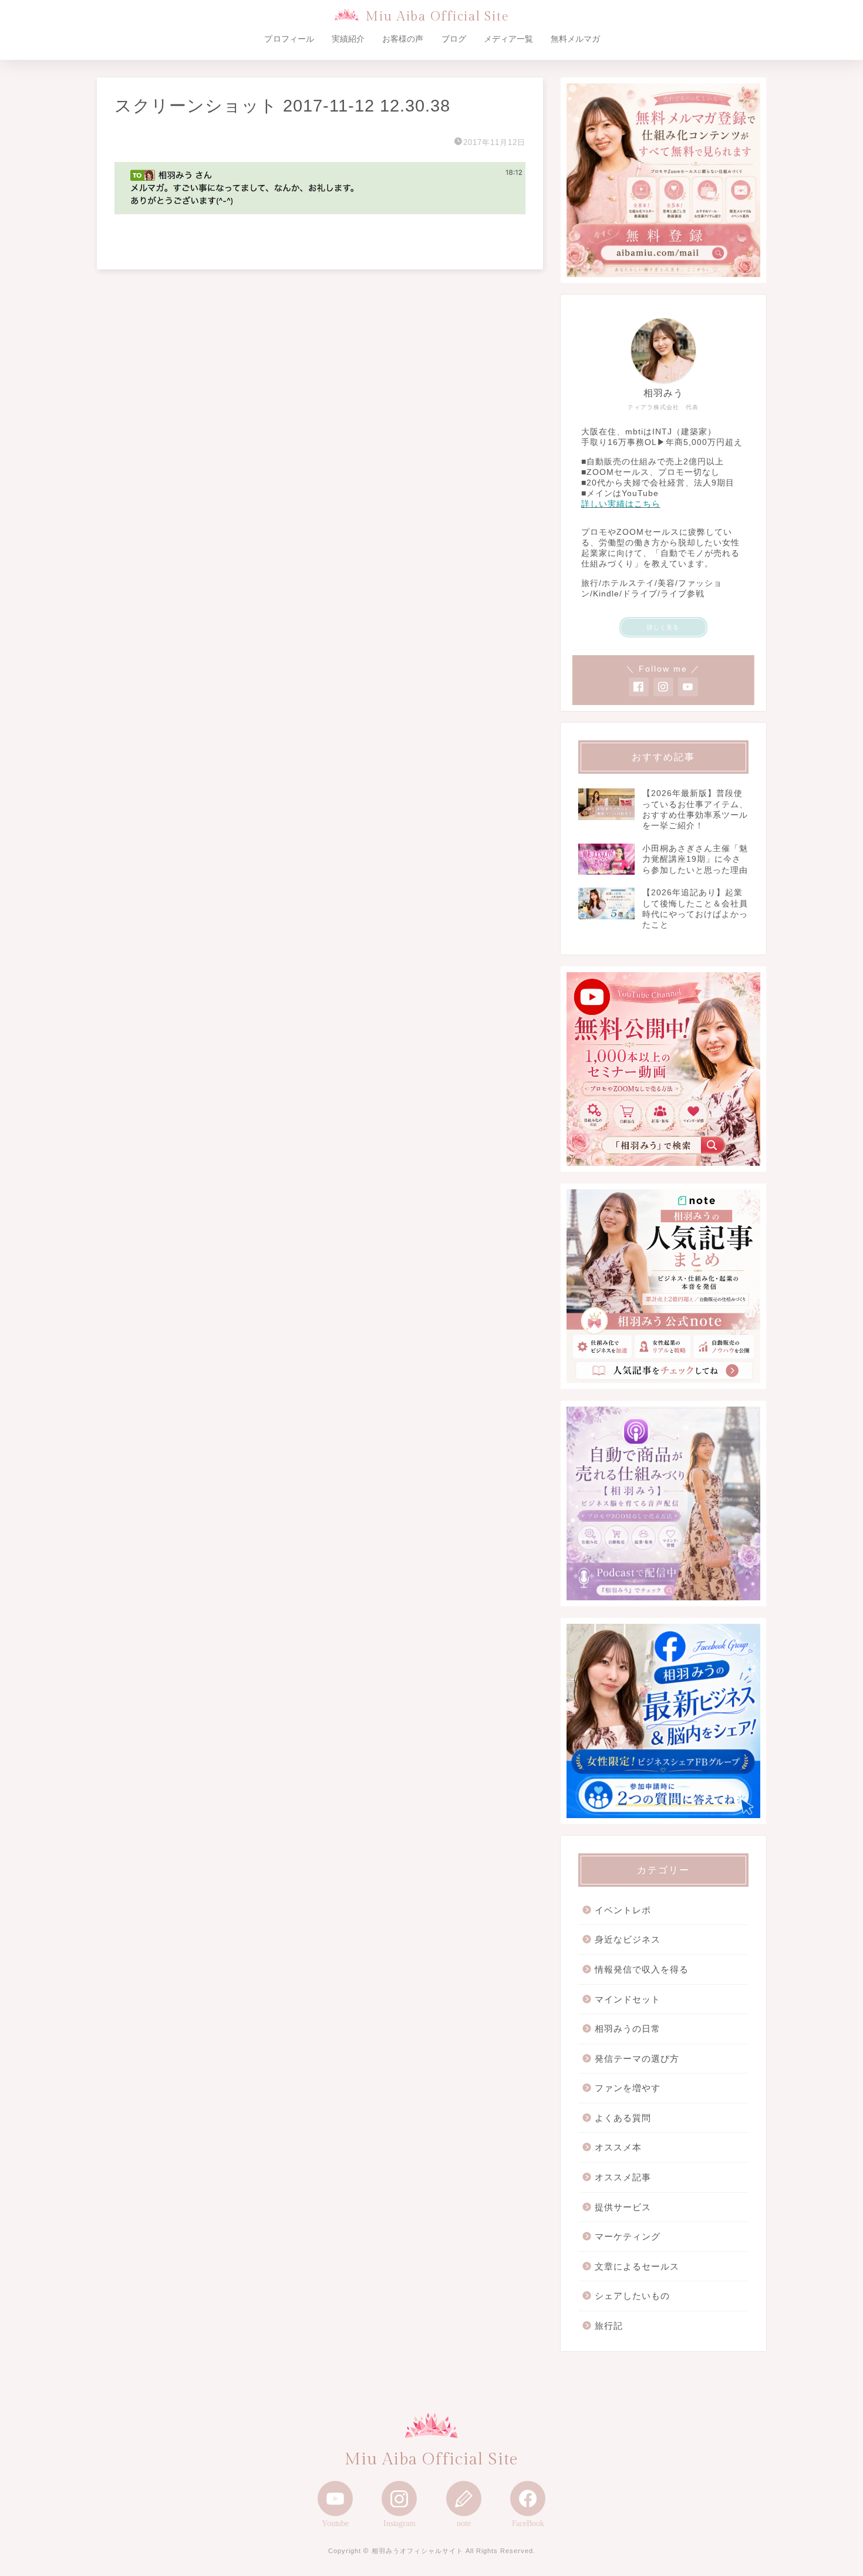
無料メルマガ (575, 39)
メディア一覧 (508, 39)
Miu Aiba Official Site (437, 17)
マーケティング (628, 2236)
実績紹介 (348, 39)
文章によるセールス (637, 2266)
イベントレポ (623, 1910)
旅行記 (609, 2326)
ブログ (454, 39)
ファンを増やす (628, 2088)
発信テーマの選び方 (637, 2059)
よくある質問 (623, 2118)
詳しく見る (663, 627)
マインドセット (628, 1999)
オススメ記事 (623, 2177)
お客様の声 (403, 39)
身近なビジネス (628, 1939)
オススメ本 (618, 2147)
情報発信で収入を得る (642, 1969)
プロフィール (289, 39)
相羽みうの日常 (628, 2029)
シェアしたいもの (632, 2296)
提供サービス (623, 2207)
